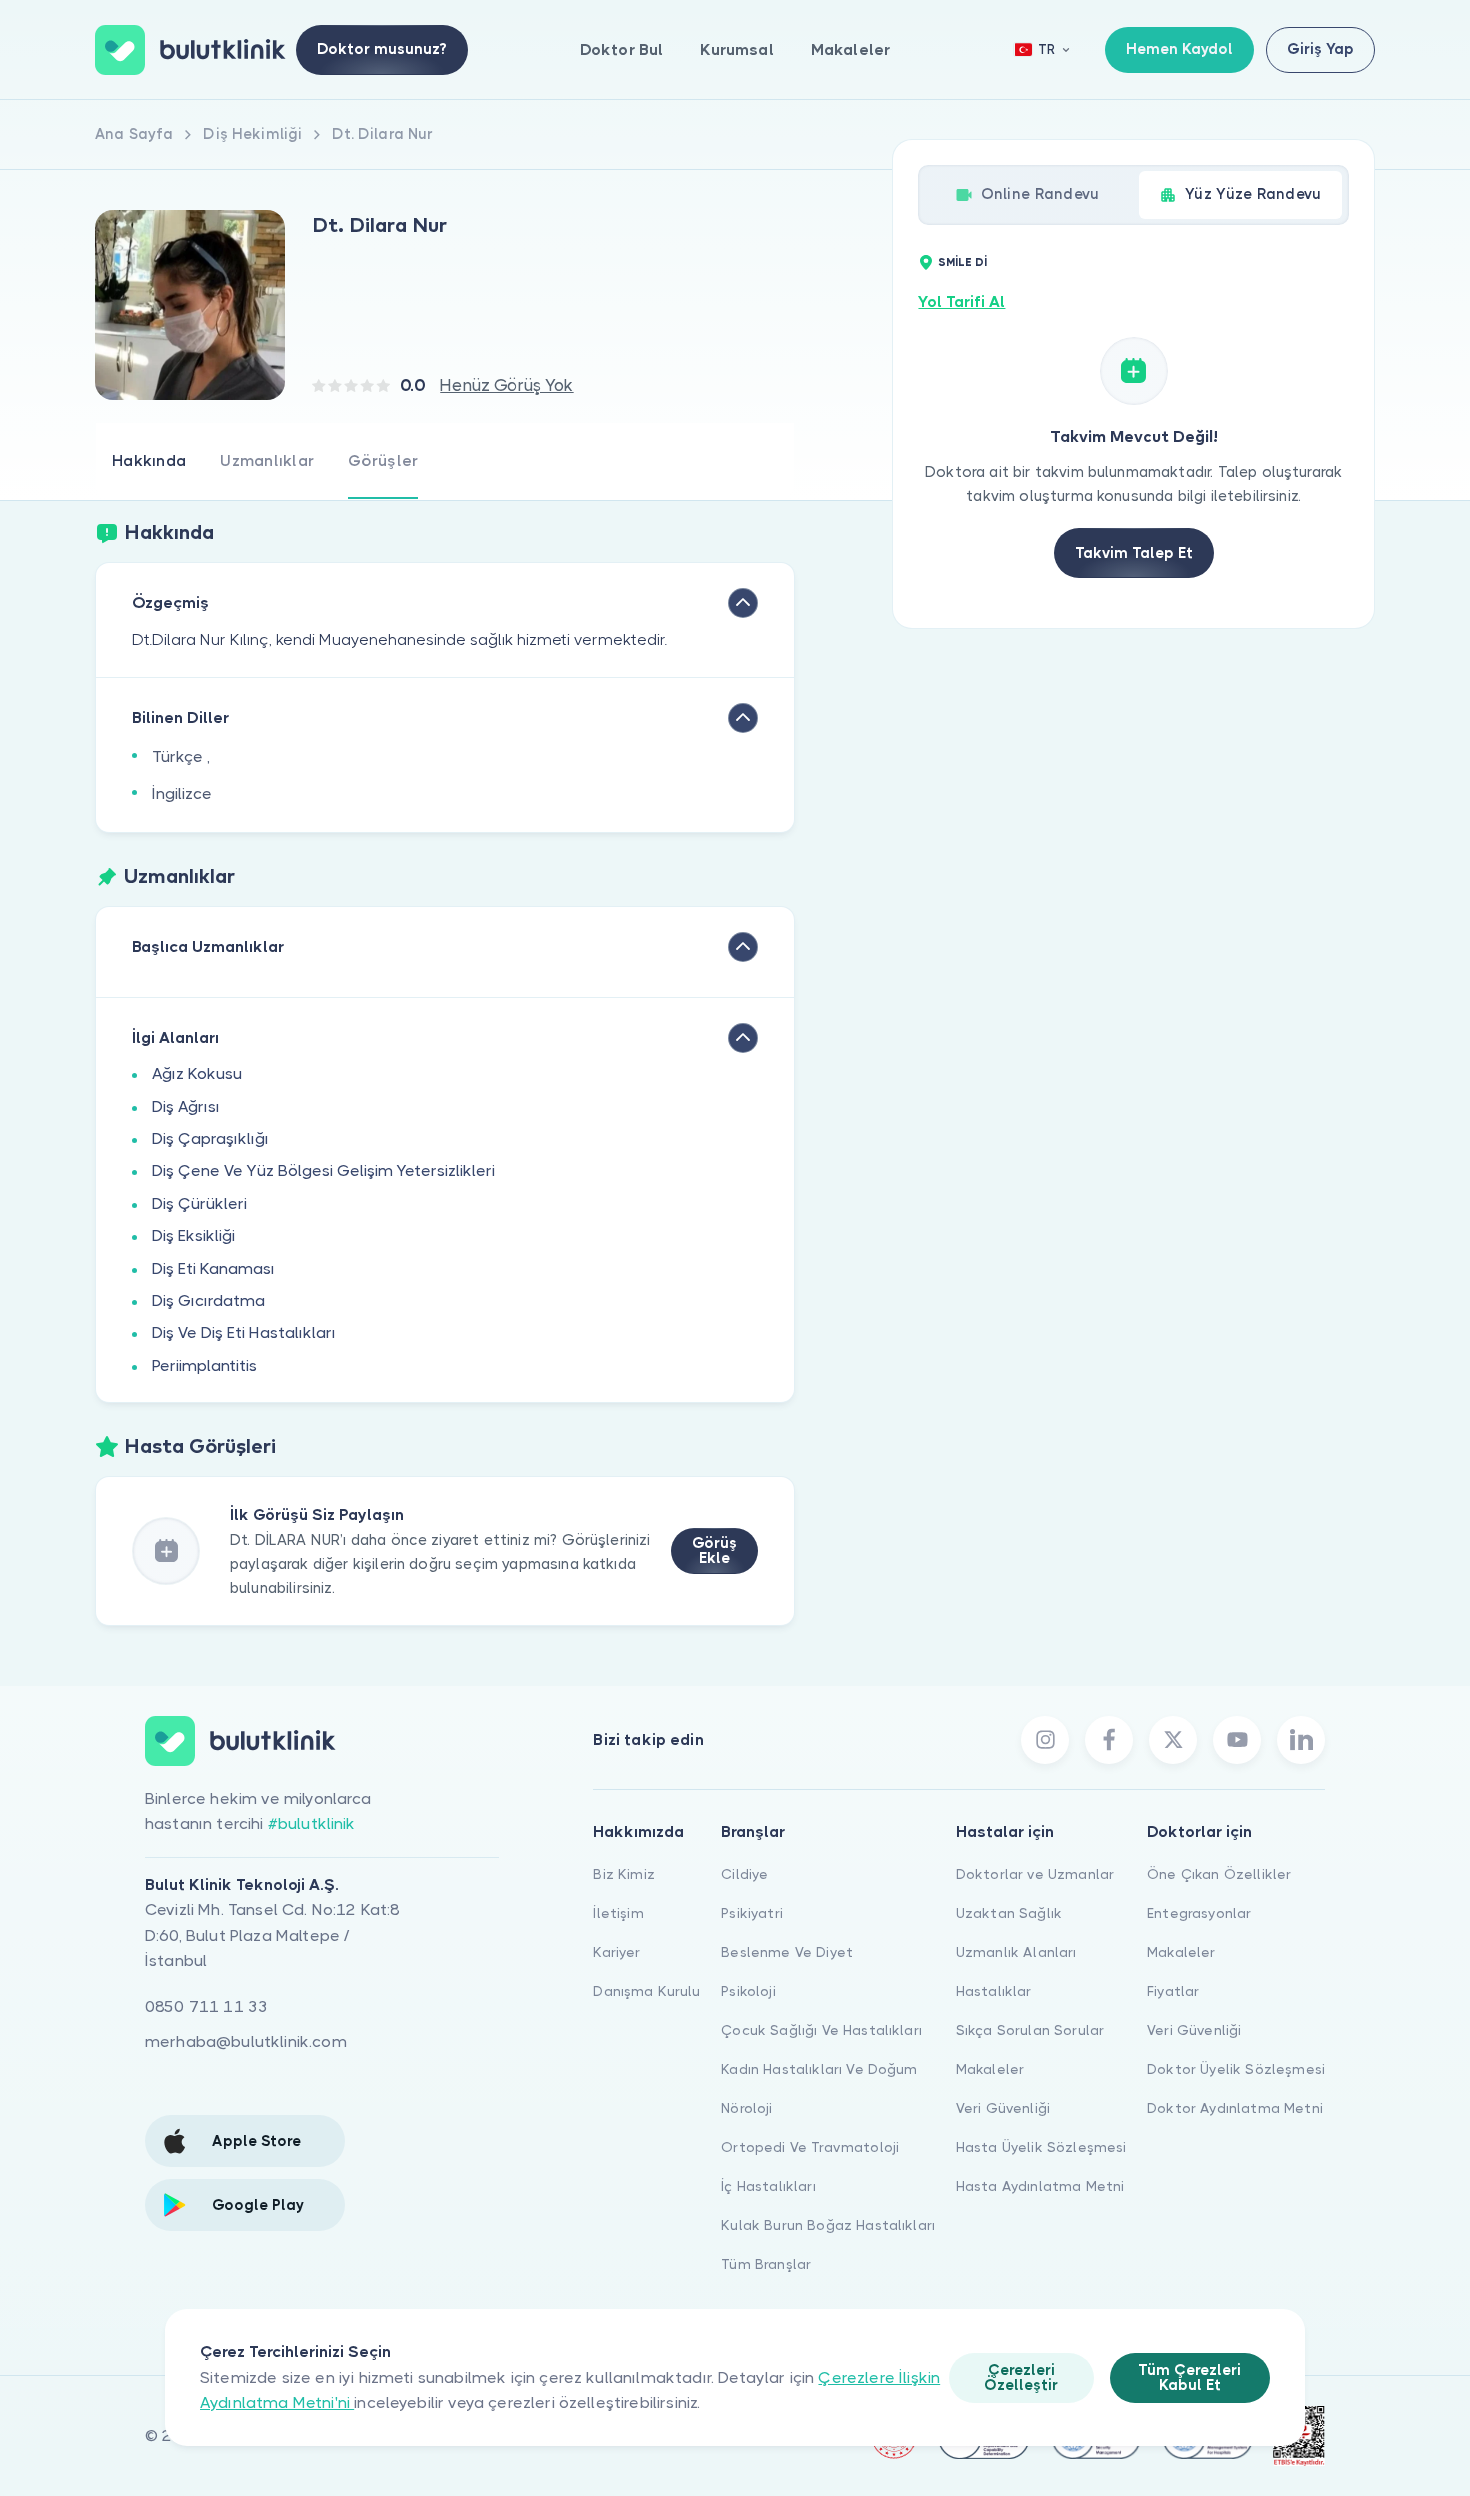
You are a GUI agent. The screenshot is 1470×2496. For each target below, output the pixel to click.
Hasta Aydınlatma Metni (1040, 2186)
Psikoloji (748, 1991)
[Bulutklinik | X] (1173, 1740)
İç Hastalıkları (768, 2186)
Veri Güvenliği (1003, 2108)
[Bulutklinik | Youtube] (1237, 1740)
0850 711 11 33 (206, 2006)
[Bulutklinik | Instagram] (1045, 1740)
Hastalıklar (994, 1991)
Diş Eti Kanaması (213, 1268)
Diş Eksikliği (193, 1235)
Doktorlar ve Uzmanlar (1035, 1874)
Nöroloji (746, 2108)
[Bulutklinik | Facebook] (1109, 1740)
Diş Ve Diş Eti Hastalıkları (244, 1332)
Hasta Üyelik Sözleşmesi (1041, 2147)
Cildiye (744, 1874)
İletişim (618, 1913)
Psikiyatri (752, 1913)
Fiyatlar (1173, 1991)
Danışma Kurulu (646, 1991)
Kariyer (616, 1952)
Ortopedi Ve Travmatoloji (810, 2147)
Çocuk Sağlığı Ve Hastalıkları (821, 2030)
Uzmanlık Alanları (1016, 1952)
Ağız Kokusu (197, 1073)
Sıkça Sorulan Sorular (1030, 2030)
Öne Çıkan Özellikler (1219, 1874)
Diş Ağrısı (186, 1106)
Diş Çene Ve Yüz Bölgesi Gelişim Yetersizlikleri (323, 1170)
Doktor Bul (622, 49)
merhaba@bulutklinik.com (246, 2041)
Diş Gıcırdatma (208, 1300)
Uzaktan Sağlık (1009, 1913)
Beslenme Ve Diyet (787, 1952)
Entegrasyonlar (1199, 1913)
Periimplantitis (204, 1365)
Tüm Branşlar (766, 2264)
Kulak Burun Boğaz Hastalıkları (828, 2225)
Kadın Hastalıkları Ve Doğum (819, 2069)
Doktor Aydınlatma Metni (1235, 2108)
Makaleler (850, 49)
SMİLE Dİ (962, 262)
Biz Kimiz (623, 1874)
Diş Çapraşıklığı (210, 1138)
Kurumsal (736, 49)
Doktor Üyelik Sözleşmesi (1236, 2069)
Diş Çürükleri (199, 1203)
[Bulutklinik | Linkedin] (1301, 1740)
